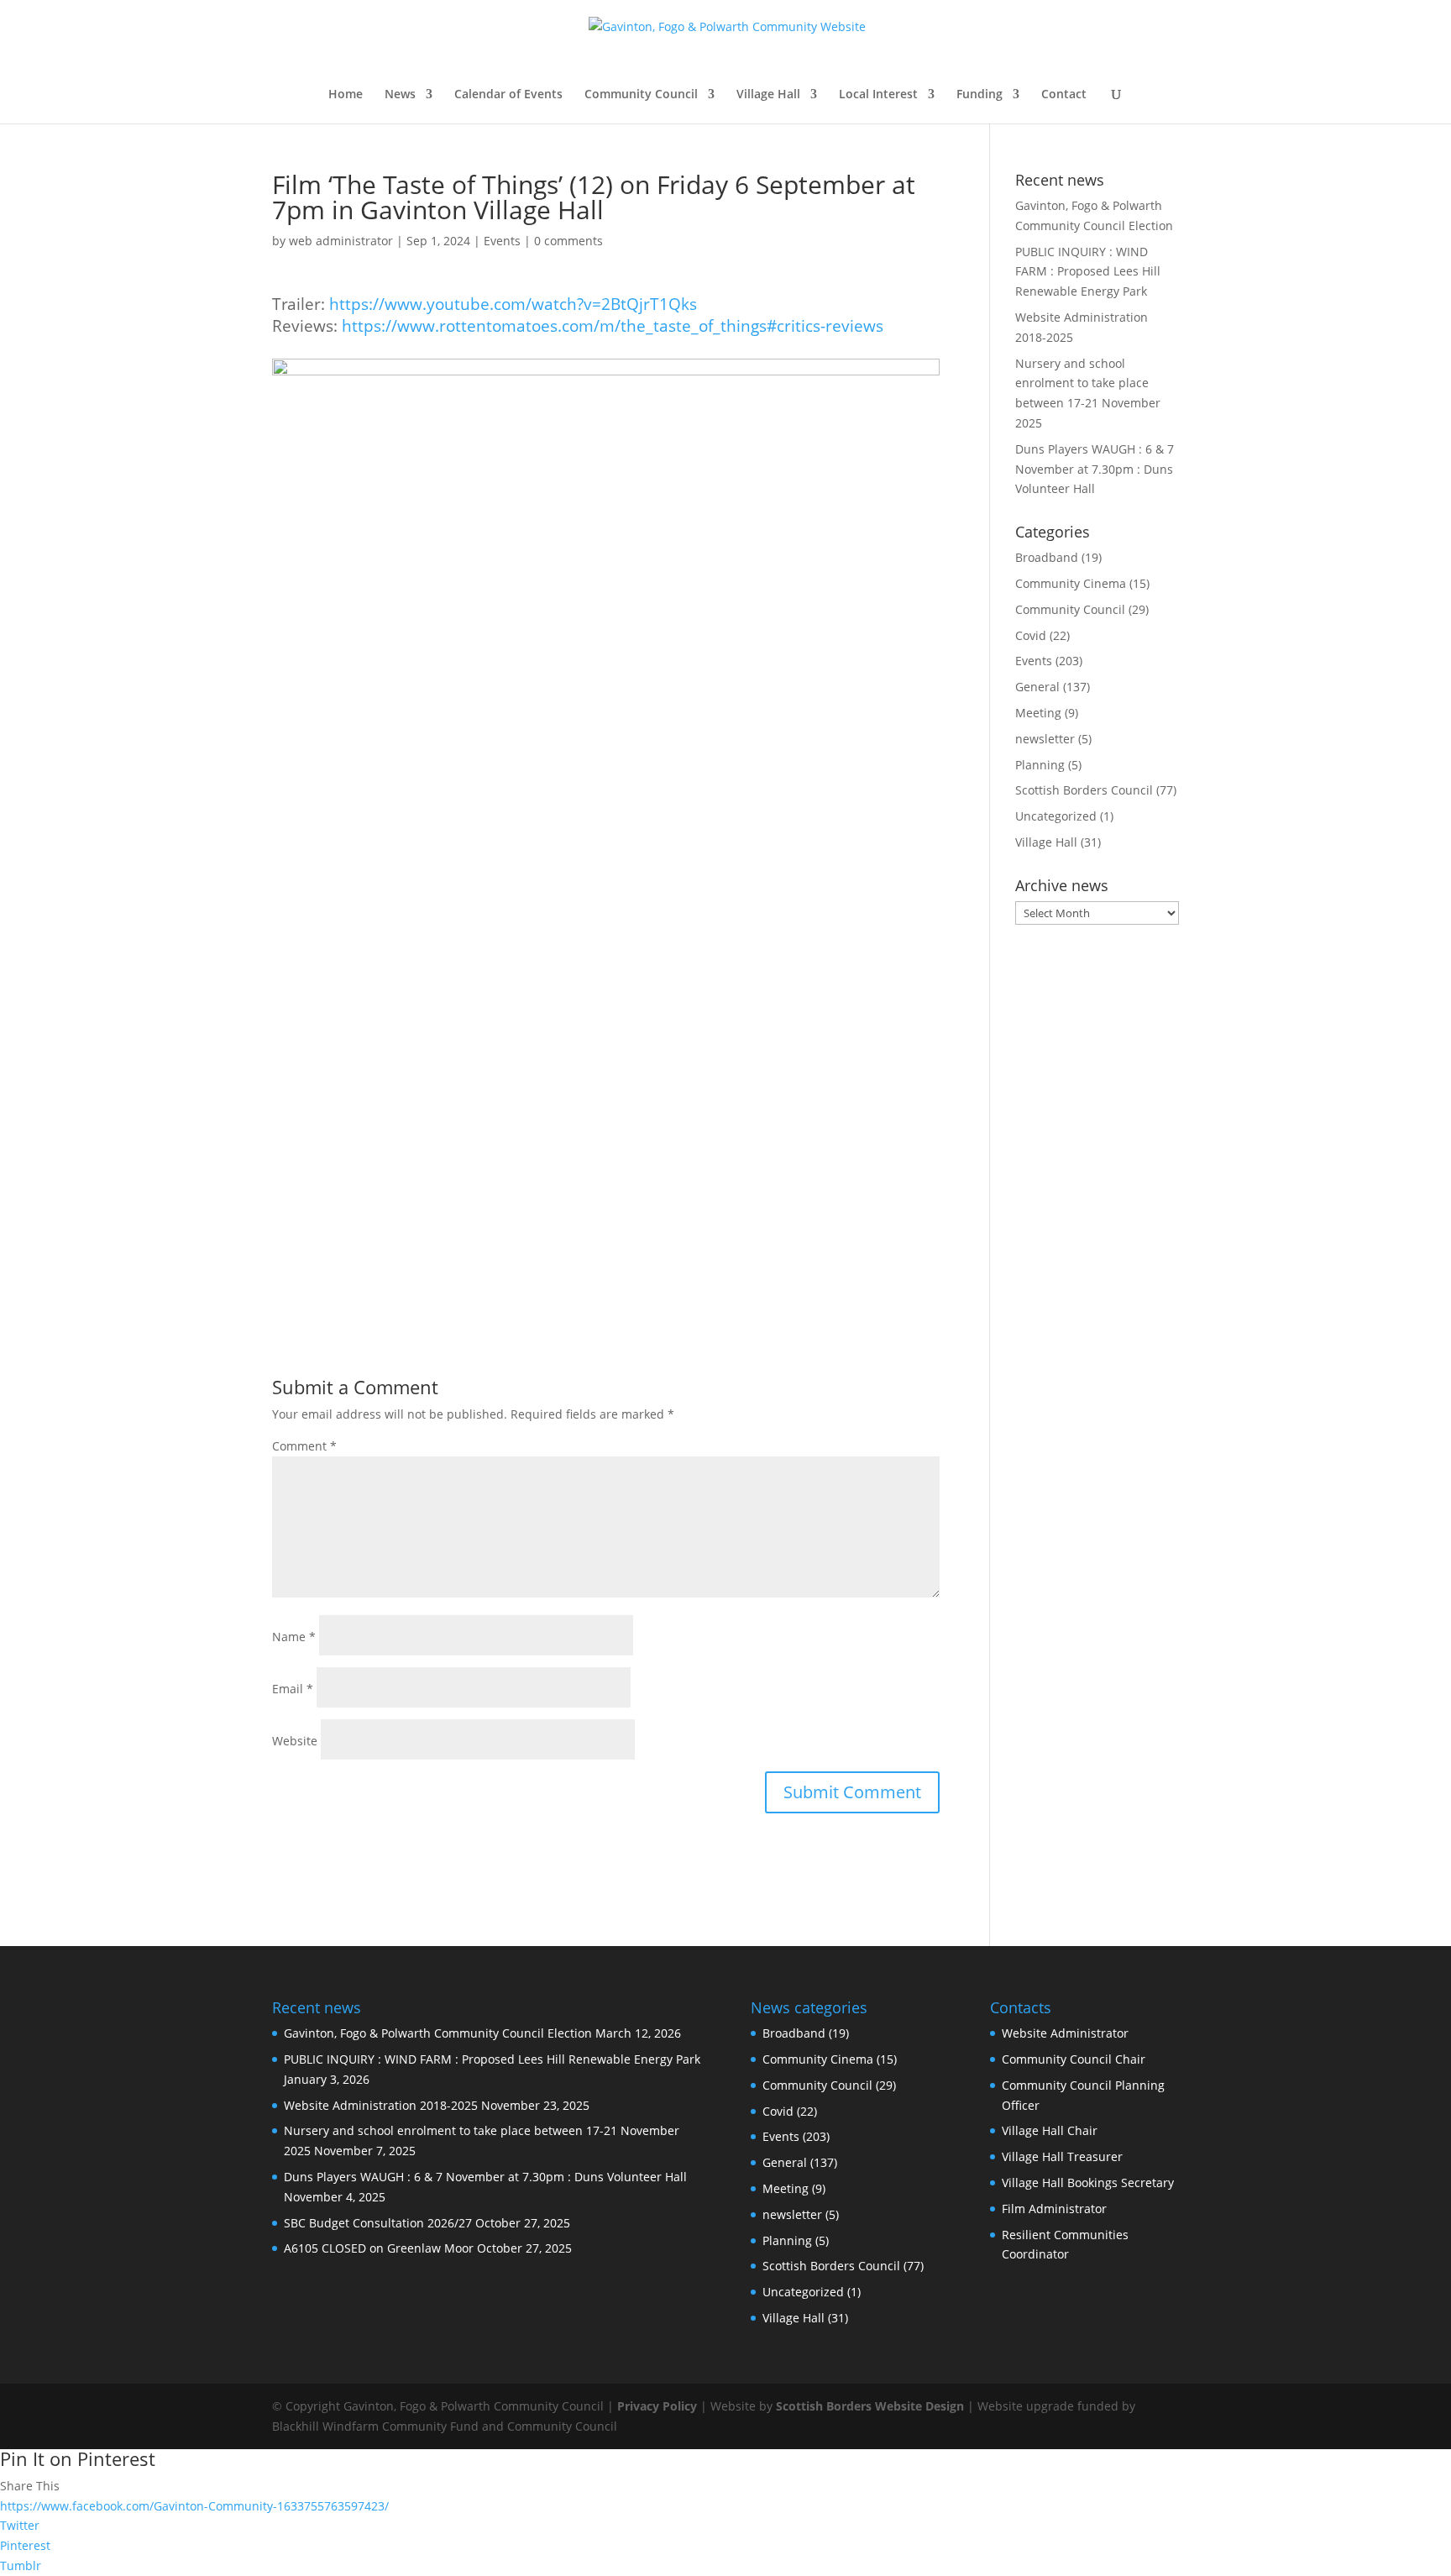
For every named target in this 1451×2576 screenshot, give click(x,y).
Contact (1064, 95)
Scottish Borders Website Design (870, 2406)
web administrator (341, 241)
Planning (1040, 765)
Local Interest (878, 95)
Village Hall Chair (1050, 2130)
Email (293, 1689)
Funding (980, 95)
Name (294, 1637)
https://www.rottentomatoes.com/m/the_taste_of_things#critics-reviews (613, 325)
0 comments (568, 241)
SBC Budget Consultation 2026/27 (378, 2223)
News (400, 95)
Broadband (1047, 557)
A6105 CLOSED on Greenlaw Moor (379, 2248)
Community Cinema (1071, 583)
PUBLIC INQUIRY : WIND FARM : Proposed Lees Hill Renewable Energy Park (1088, 272)
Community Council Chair (1074, 2059)
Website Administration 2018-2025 (381, 2105)
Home (346, 95)
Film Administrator (1054, 2209)
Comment (304, 1446)
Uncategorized (1056, 816)
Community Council (641, 95)
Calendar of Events (508, 95)
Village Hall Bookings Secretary (1088, 2183)
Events (502, 241)
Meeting (1038, 713)
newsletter (1045, 739)
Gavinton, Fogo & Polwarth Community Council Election (438, 2033)
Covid (1031, 635)
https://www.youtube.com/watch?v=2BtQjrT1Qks (513, 304)
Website (295, 1741)
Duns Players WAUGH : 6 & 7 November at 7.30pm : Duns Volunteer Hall (1095, 469)
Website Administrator (1065, 2033)
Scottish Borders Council (1084, 790)
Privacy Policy (657, 2406)
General (1037, 687)
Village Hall (768, 95)
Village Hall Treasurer (1062, 2156)
